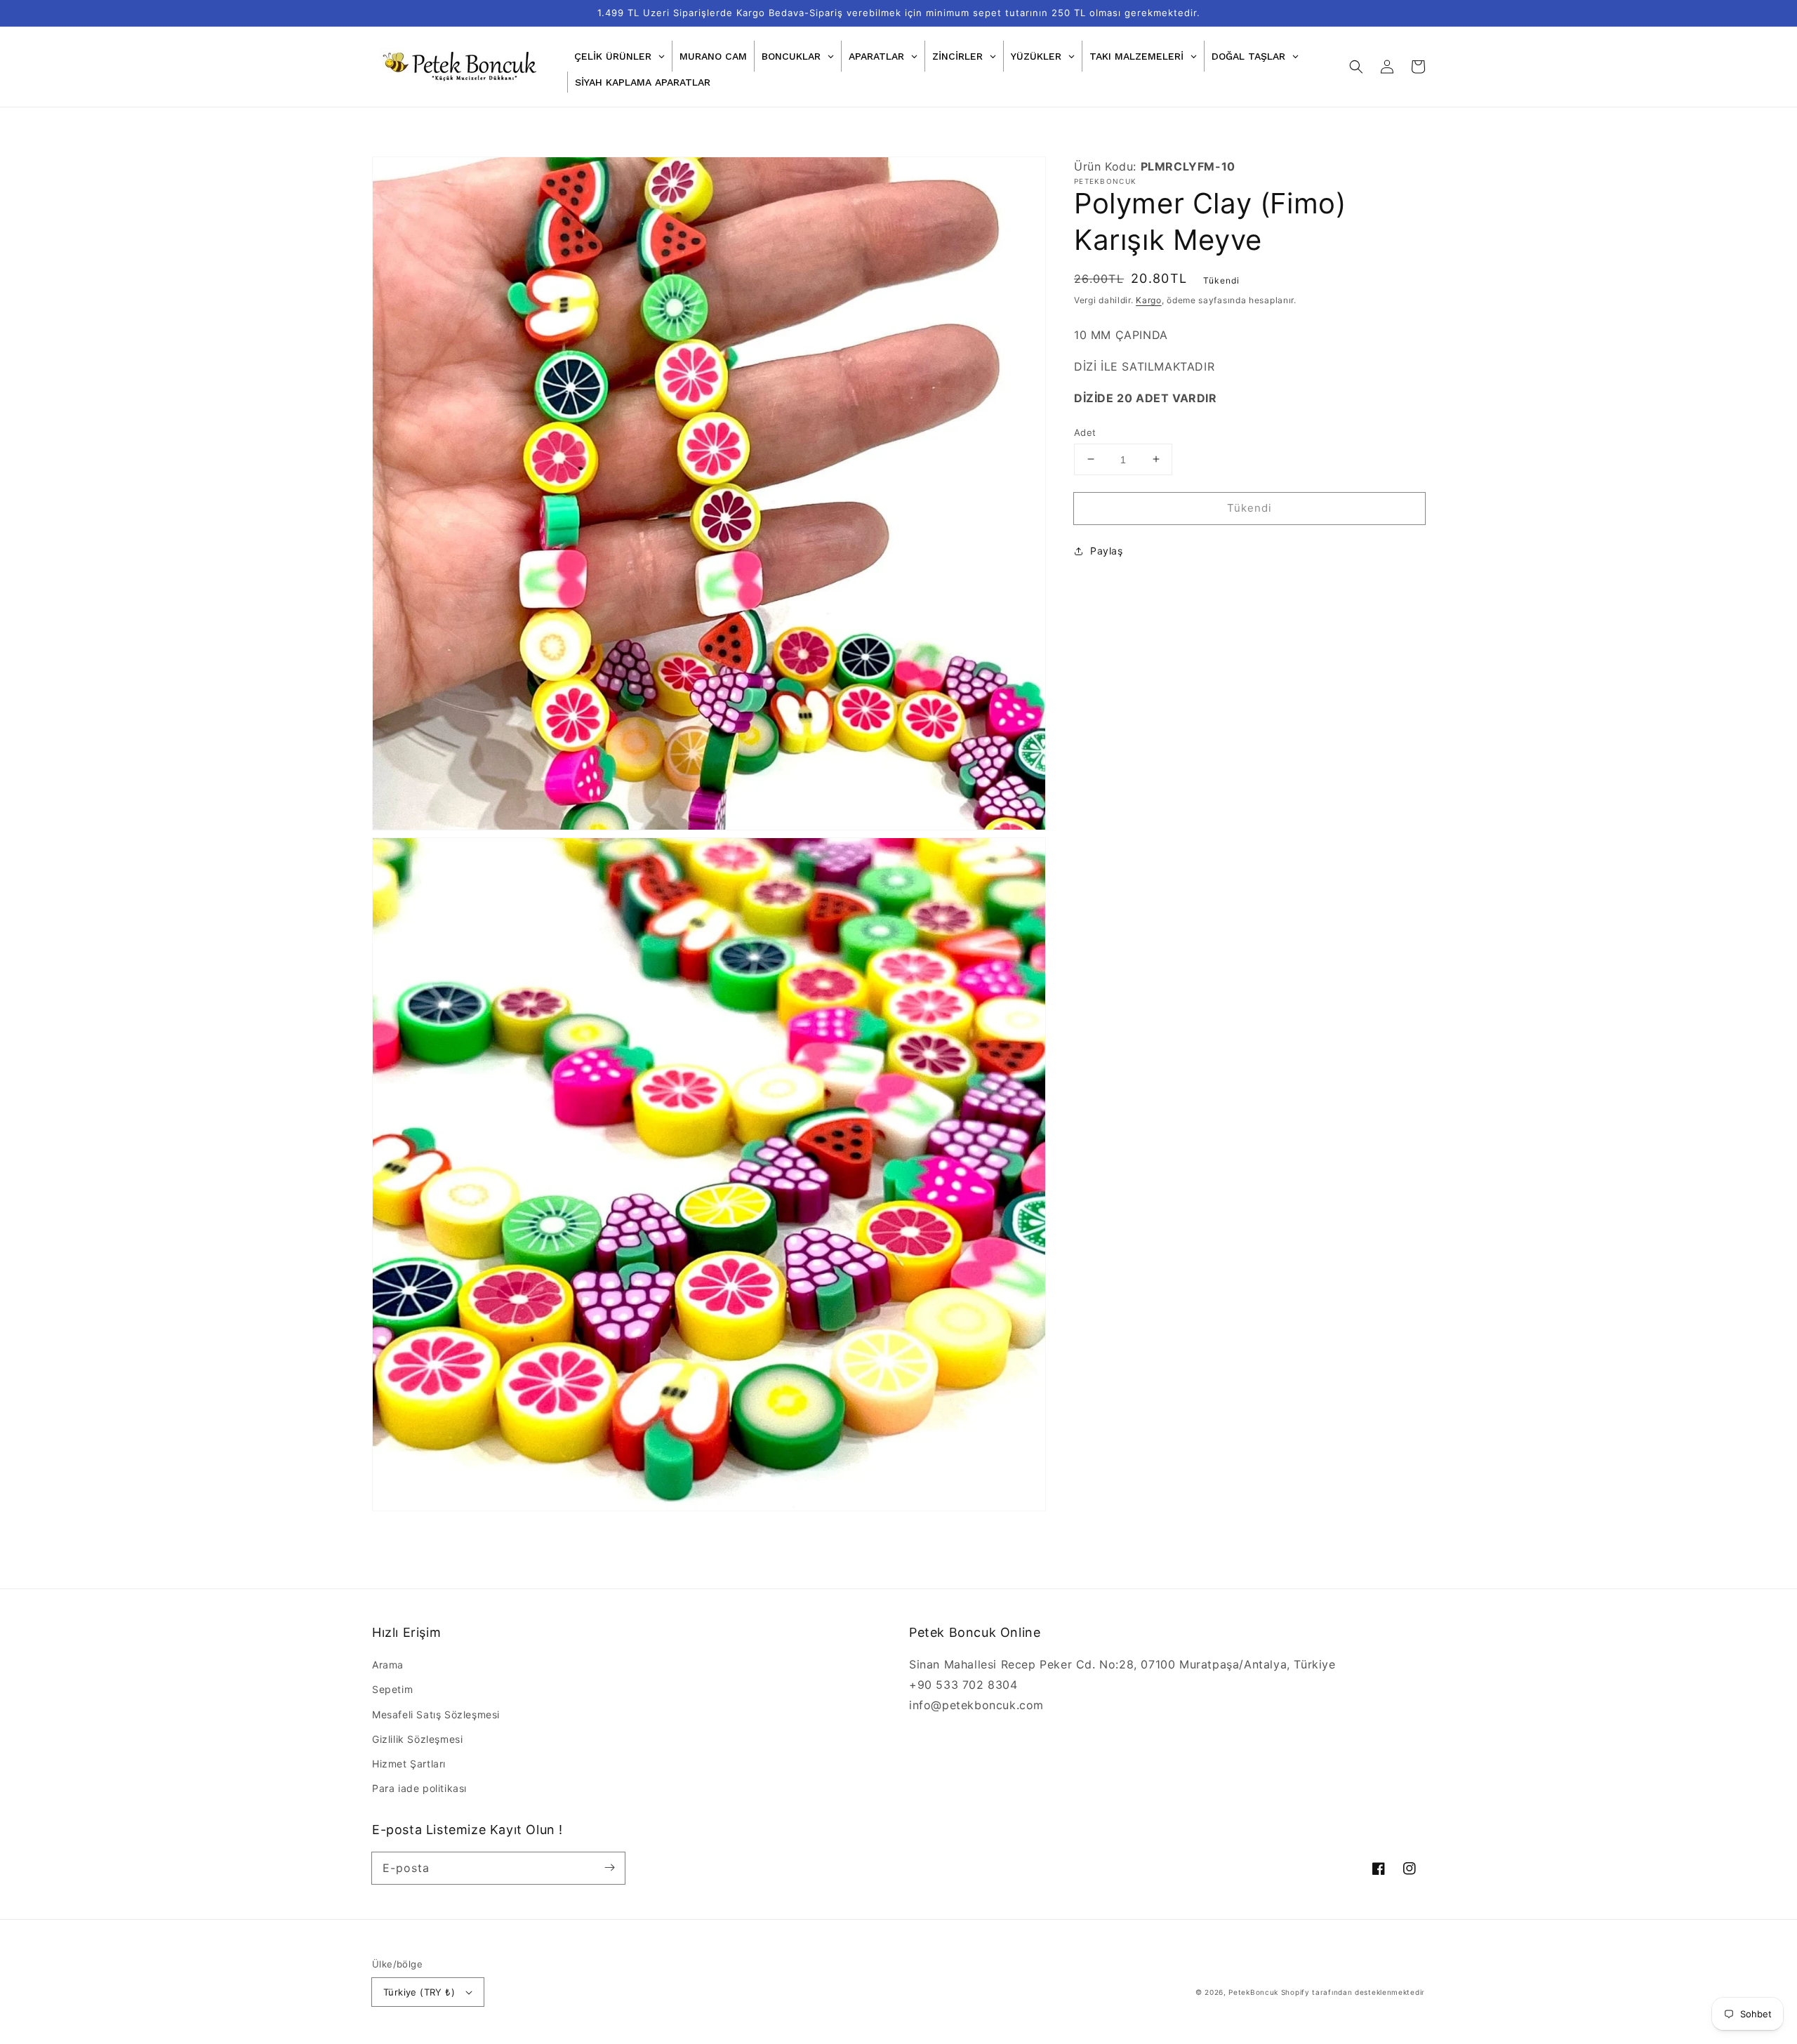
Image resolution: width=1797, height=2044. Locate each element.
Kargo (1149, 300)
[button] (1356, 67)
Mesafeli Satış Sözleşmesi (436, 1714)
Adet (1085, 432)
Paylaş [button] (1107, 551)
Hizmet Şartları (409, 1764)
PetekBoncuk (1253, 1992)
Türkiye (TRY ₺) (419, 1992)
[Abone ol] (609, 1868)
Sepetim (392, 1689)
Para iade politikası (419, 1788)
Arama (388, 1665)
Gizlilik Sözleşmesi (417, 1739)
